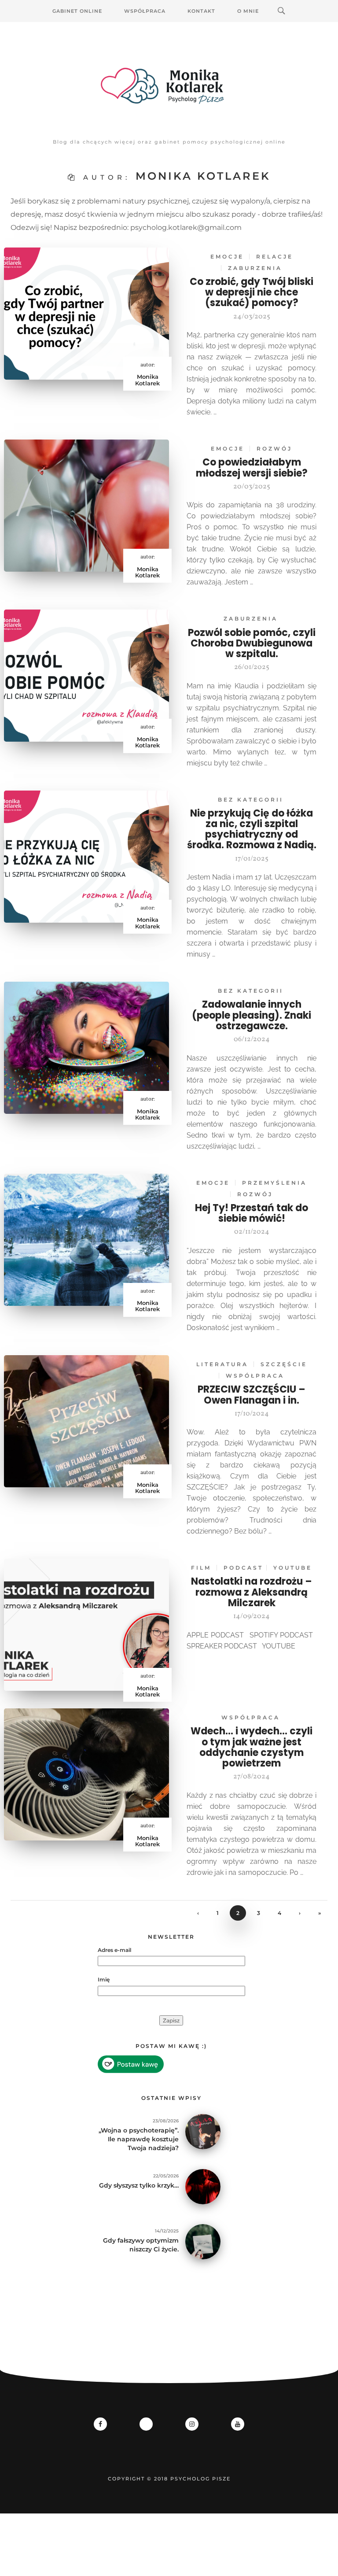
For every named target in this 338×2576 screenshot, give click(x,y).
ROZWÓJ (274, 449)
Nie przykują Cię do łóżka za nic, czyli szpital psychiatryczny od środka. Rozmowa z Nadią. (252, 829)
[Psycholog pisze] (169, 86)
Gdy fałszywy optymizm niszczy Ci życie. (141, 2245)
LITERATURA (222, 1364)
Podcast (243, 1568)
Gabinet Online (77, 11)
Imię (104, 1979)
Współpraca (145, 11)
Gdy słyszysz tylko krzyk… (139, 2185)
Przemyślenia (274, 1183)
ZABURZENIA (255, 268)
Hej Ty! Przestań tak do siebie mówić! (252, 1213)
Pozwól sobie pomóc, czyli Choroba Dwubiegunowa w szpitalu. (252, 643)
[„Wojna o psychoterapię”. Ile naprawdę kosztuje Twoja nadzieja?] (203, 2131)
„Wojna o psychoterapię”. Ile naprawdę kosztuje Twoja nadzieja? (139, 2139)
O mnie (248, 11)
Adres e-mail (114, 1950)
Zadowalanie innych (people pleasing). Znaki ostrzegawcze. (252, 1015)
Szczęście (284, 1364)
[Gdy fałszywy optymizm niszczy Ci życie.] (203, 2241)
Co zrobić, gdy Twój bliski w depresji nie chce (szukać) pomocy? (252, 292)
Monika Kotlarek (147, 380)
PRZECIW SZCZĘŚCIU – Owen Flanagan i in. (252, 1395)
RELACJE (275, 257)
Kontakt (201, 11)
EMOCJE (227, 257)
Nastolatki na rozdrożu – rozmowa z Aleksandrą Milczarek (252, 1592)
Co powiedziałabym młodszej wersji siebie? (252, 468)
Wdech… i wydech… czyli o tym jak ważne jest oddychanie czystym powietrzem (252, 1747)
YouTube (293, 1568)
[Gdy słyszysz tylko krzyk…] (203, 2186)
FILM (201, 1568)
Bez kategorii (251, 800)
